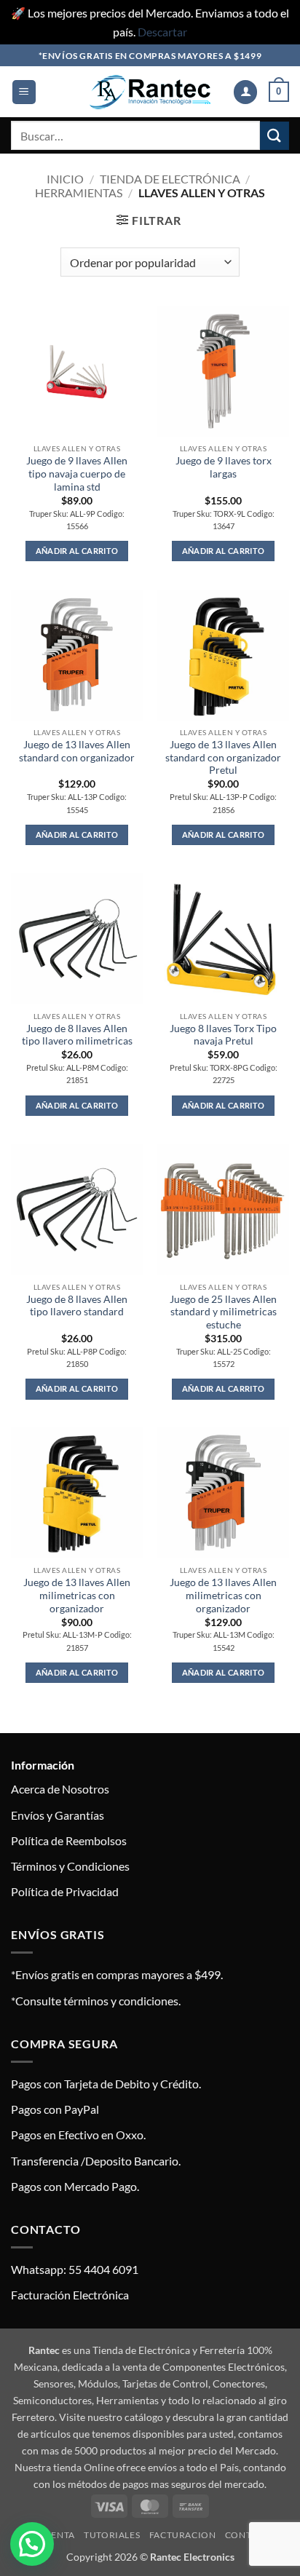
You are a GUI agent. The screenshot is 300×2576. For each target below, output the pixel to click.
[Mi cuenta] (245, 92)
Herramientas (79, 193)
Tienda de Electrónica (170, 179)
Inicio (65, 179)
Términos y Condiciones (70, 1866)
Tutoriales (112, 2535)
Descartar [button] (162, 32)
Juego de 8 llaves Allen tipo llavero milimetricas (77, 1035)
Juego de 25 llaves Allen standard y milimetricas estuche (223, 1312)
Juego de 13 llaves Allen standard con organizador (77, 751)
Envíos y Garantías (58, 1815)
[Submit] (275, 136)
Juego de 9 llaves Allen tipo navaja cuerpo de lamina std (77, 473)
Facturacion (183, 2535)
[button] (24, 92)
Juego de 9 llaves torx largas (224, 467)
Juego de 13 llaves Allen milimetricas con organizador (77, 1595)
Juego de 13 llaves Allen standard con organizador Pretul (223, 757)
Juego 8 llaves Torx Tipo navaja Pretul (223, 1035)
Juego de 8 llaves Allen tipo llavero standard (77, 1306)
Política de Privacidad (65, 1891)
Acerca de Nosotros (60, 1789)
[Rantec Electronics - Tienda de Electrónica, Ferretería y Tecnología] (150, 92)
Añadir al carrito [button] (77, 551)
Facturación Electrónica (70, 2295)
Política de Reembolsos (69, 1840)
